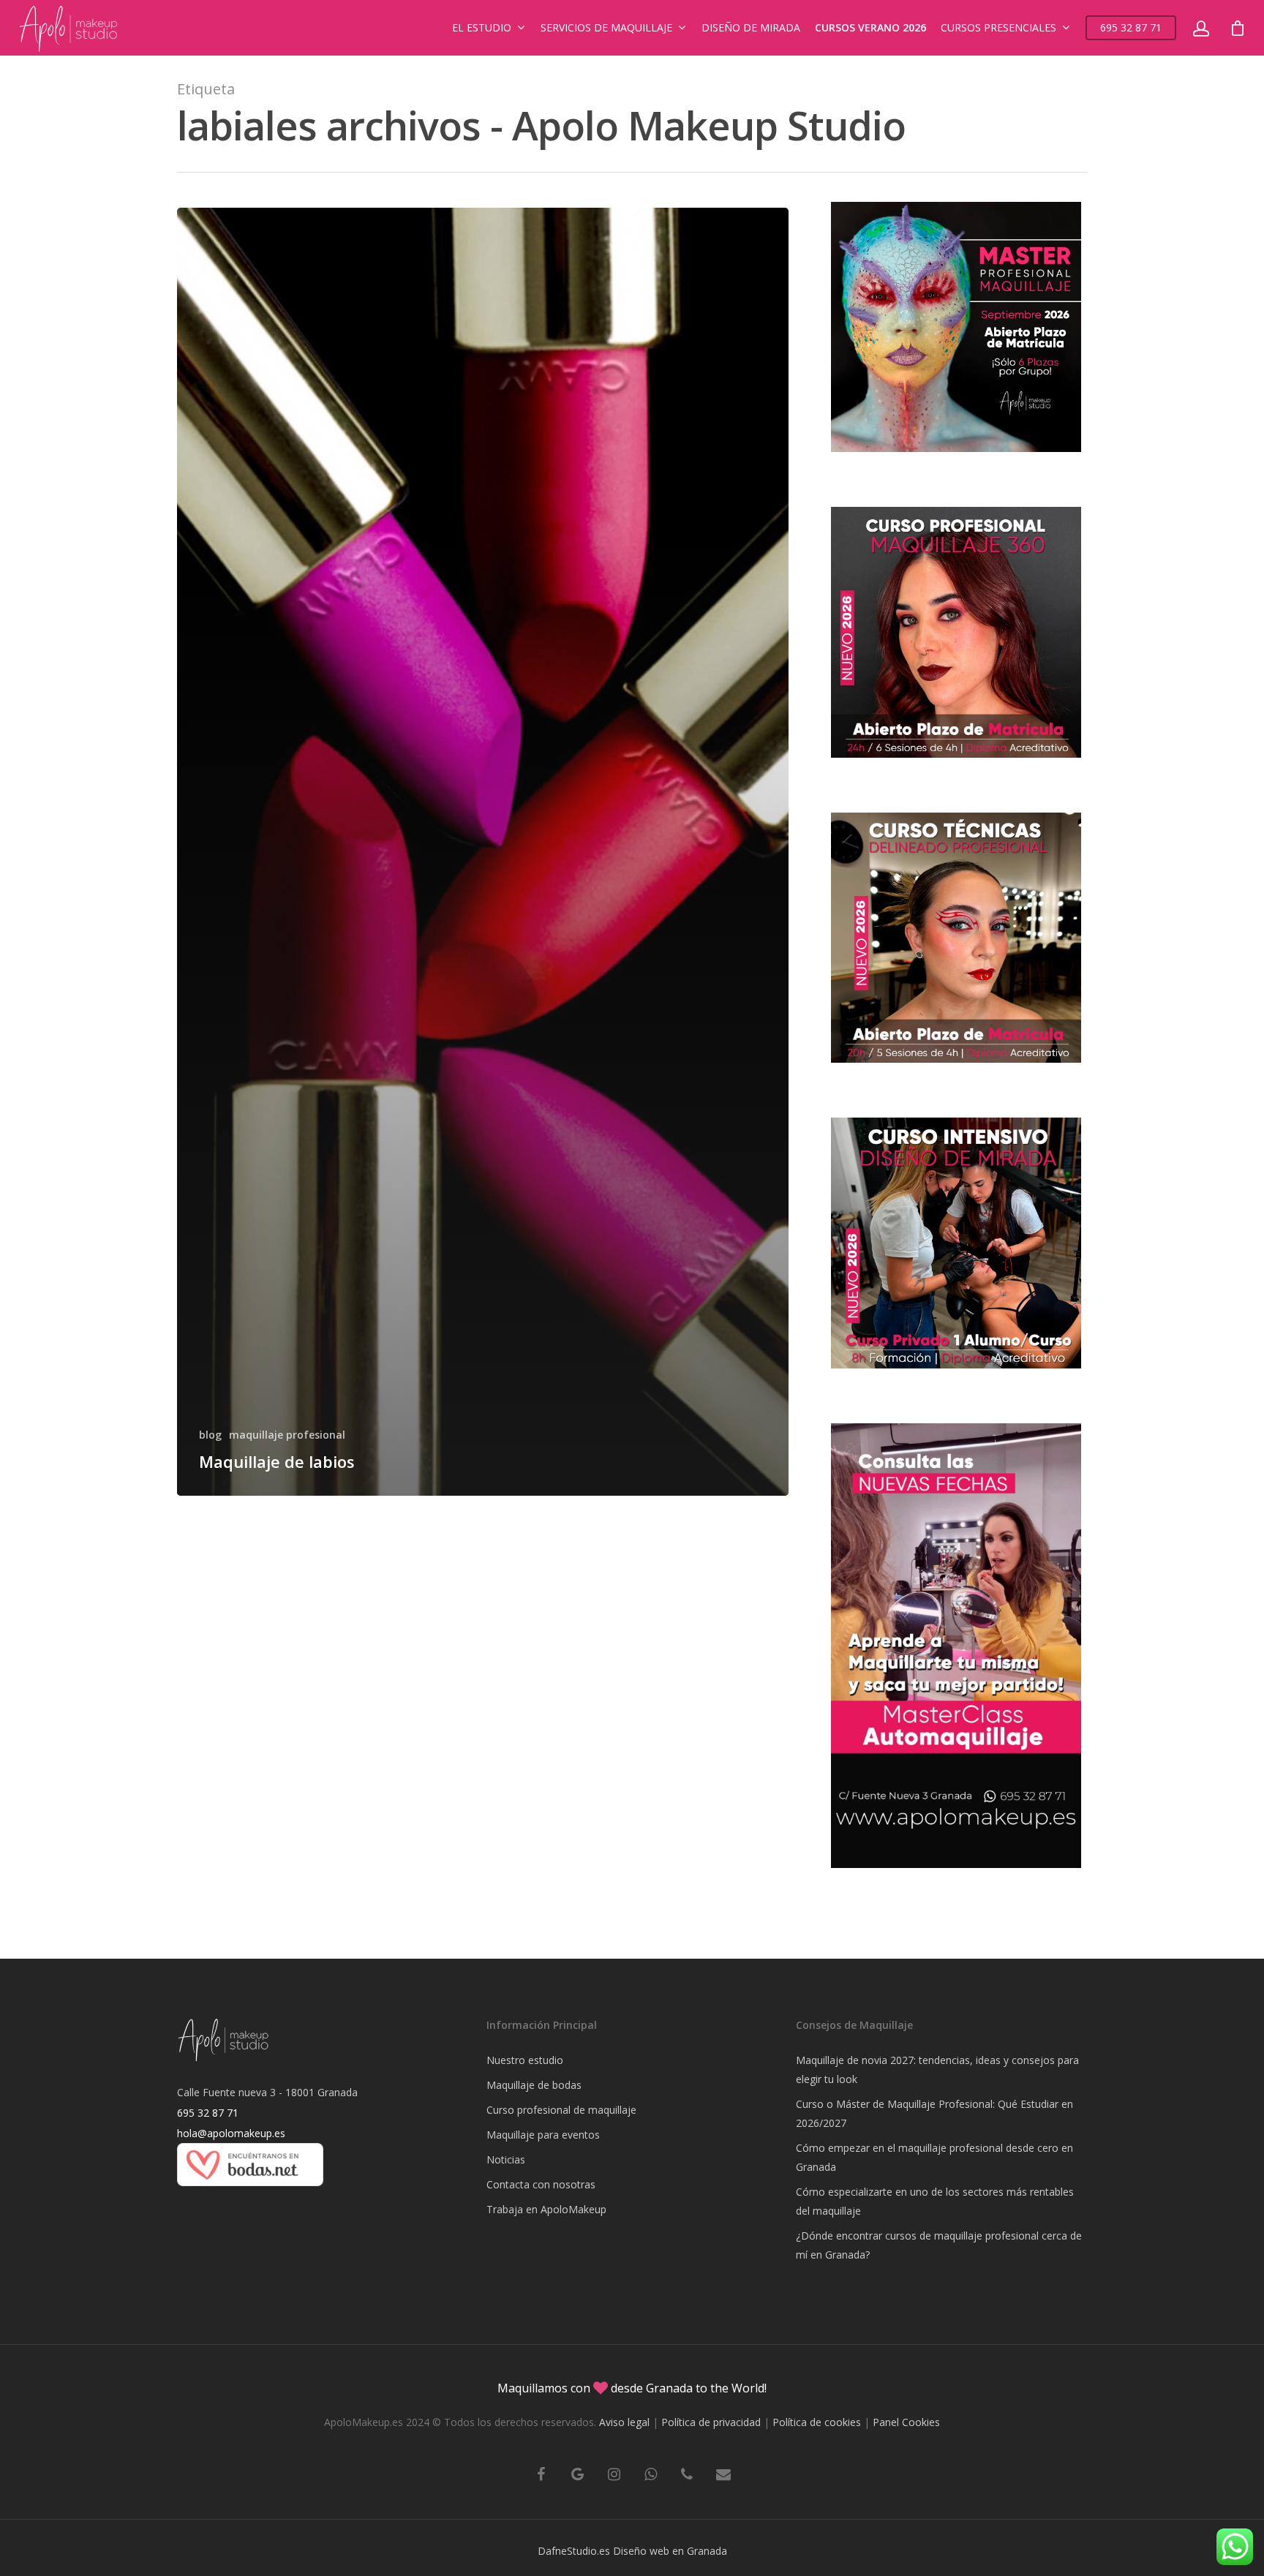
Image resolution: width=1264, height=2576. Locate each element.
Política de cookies (817, 2422)
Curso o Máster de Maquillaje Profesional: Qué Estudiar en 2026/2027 (934, 2113)
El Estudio (482, 27)
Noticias (506, 2159)
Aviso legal (624, 2422)
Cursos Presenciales (998, 27)
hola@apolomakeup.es (231, 2133)
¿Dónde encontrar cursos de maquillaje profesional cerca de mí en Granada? (939, 2245)
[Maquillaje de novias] (250, 2193)
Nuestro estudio (525, 2060)
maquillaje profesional (287, 1435)
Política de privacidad (711, 2422)
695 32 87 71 (1131, 27)
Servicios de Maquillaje (606, 27)
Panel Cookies (906, 2422)
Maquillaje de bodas (534, 2085)
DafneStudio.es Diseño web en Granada (632, 2551)
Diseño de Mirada (751, 27)
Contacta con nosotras (541, 2184)
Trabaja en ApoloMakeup (546, 2209)
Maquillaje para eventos (543, 2135)
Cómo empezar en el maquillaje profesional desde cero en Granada (934, 2157)
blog (210, 1435)
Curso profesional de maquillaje (561, 2110)
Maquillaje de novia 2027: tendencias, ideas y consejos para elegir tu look (937, 2070)
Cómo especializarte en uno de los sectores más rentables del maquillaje (935, 2201)
